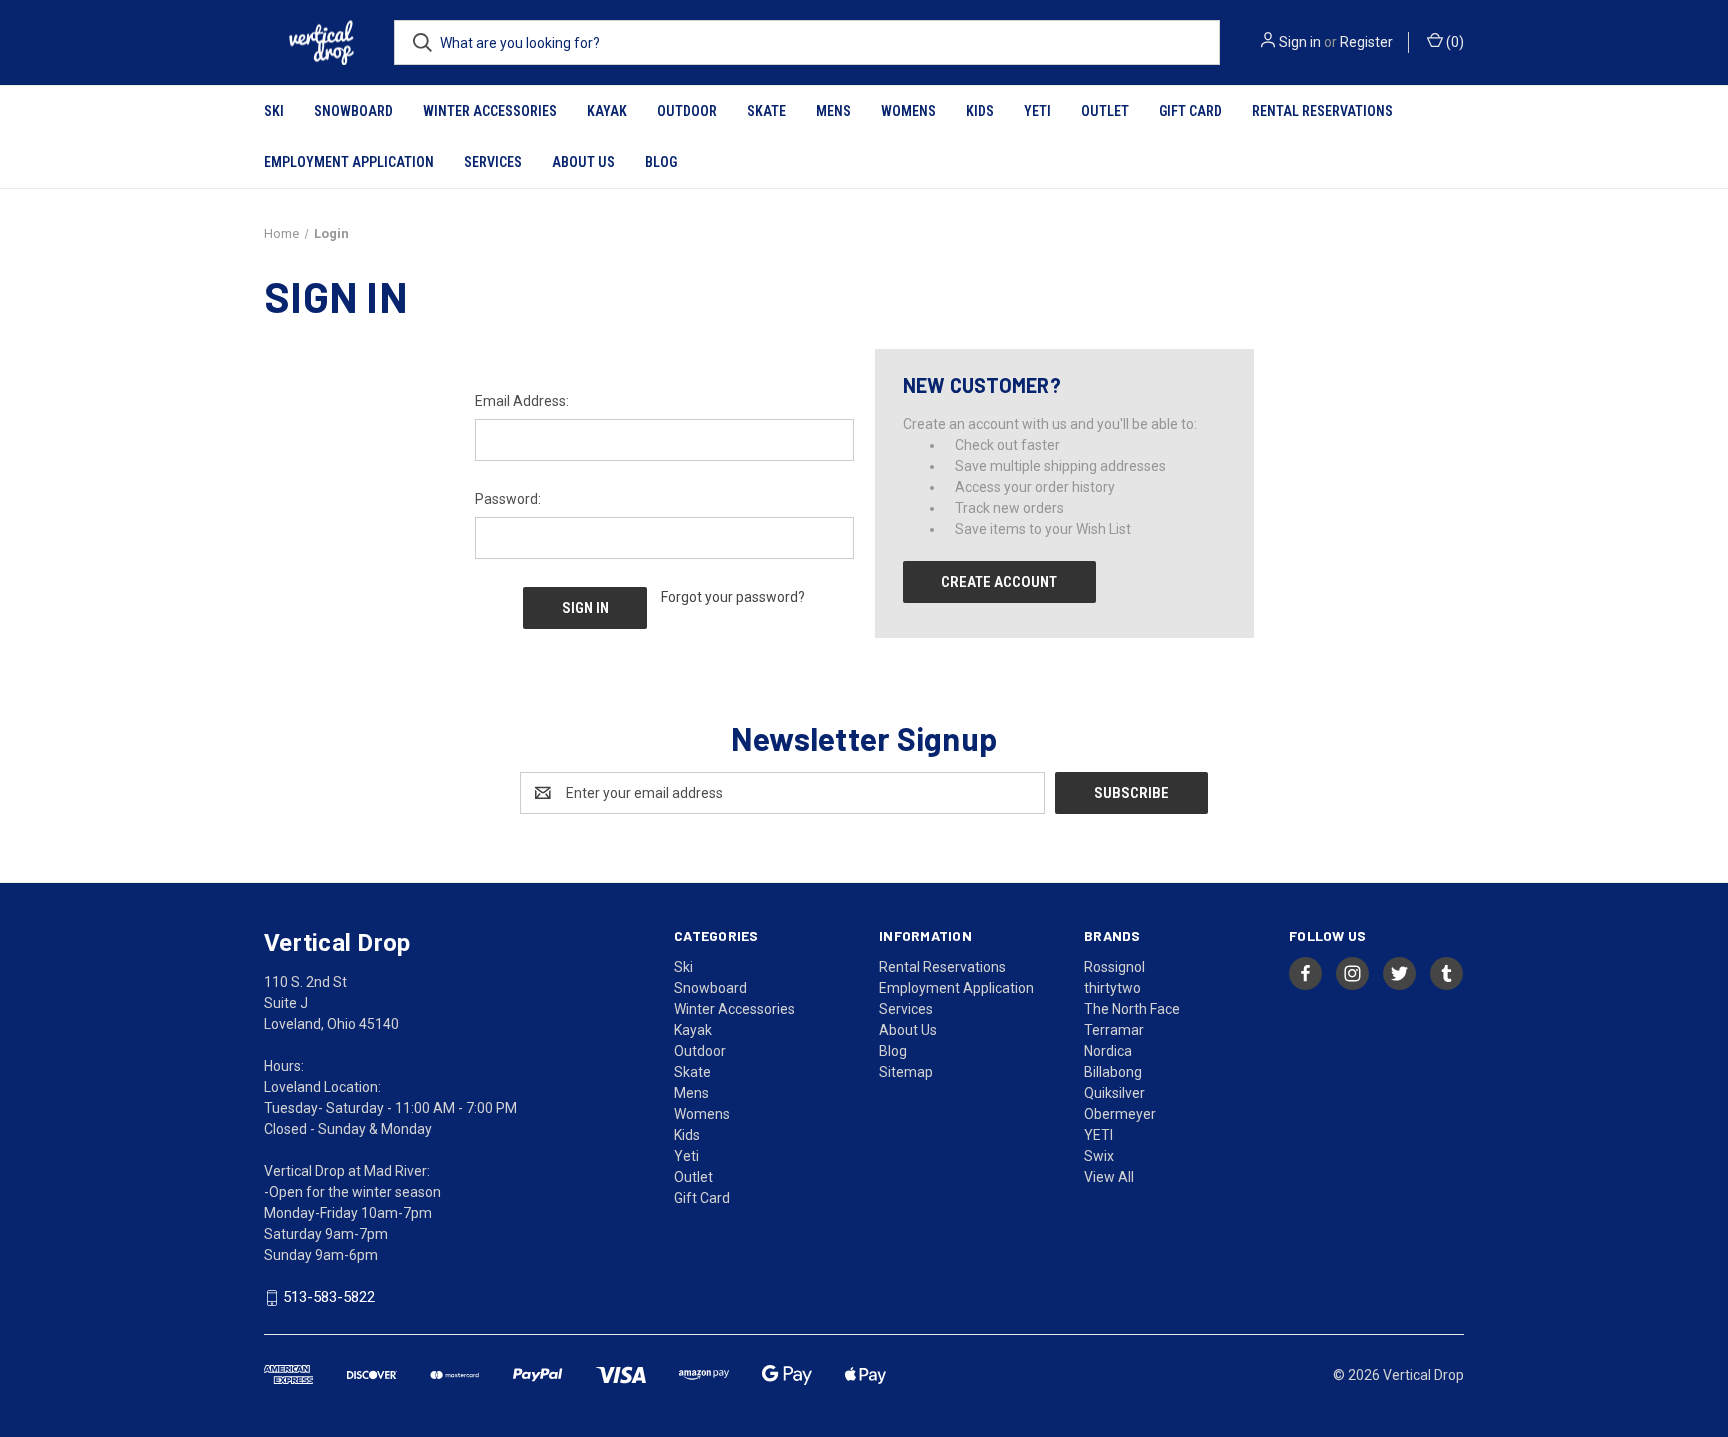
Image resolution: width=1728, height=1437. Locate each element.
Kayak (607, 111)
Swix (1099, 1156)
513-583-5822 (329, 1298)
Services (493, 162)
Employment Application (349, 162)
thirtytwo (1112, 988)
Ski (274, 111)
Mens (833, 111)
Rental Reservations (1322, 111)
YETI (1098, 1135)
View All (1109, 1177)
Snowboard (353, 111)
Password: (508, 499)
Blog (661, 162)
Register (1366, 42)
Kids (980, 111)
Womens (908, 111)
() (1453, 42)
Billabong (1113, 1072)
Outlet (1105, 111)
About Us (583, 162)
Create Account (999, 582)
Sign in (1300, 42)
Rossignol (1114, 967)
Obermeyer (1120, 1114)
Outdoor (687, 111)
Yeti (1037, 111)
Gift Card (1190, 111)
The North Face (1132, 1009)
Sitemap (906, 1072)
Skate (766, 111)
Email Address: (522, 401)
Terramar (1114, 1030)
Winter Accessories (490, 111)
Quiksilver (1114, 1093)
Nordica (1108, 1051)
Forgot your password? (733, 597)
